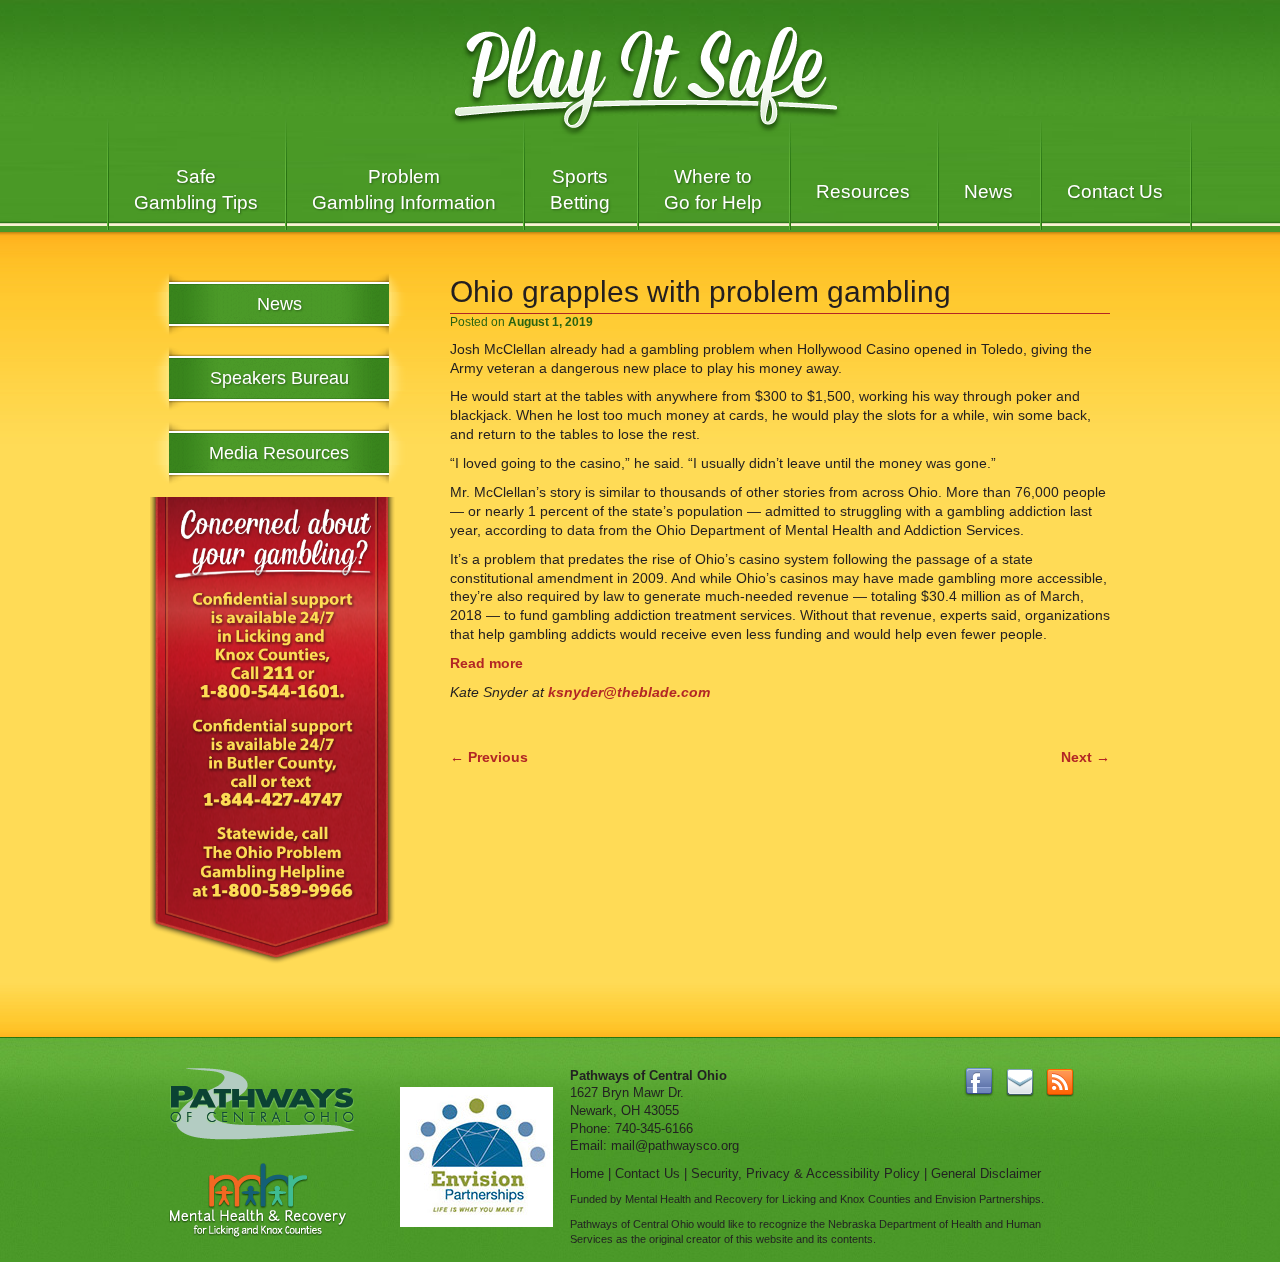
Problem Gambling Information (404, 189)
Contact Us (1115, 191)
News (988, 191)
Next (1085, 757)
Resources (863, 191)
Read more (486, 663)
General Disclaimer (986, 1173)
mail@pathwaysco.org (675, 1145)
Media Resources (279, 453)
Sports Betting (580, 189)
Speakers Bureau (279, 378)
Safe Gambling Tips (196, 189)
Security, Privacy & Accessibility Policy (805, 1173)
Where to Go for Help (713, 189)
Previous (489, 757)
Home (587, 1173)
